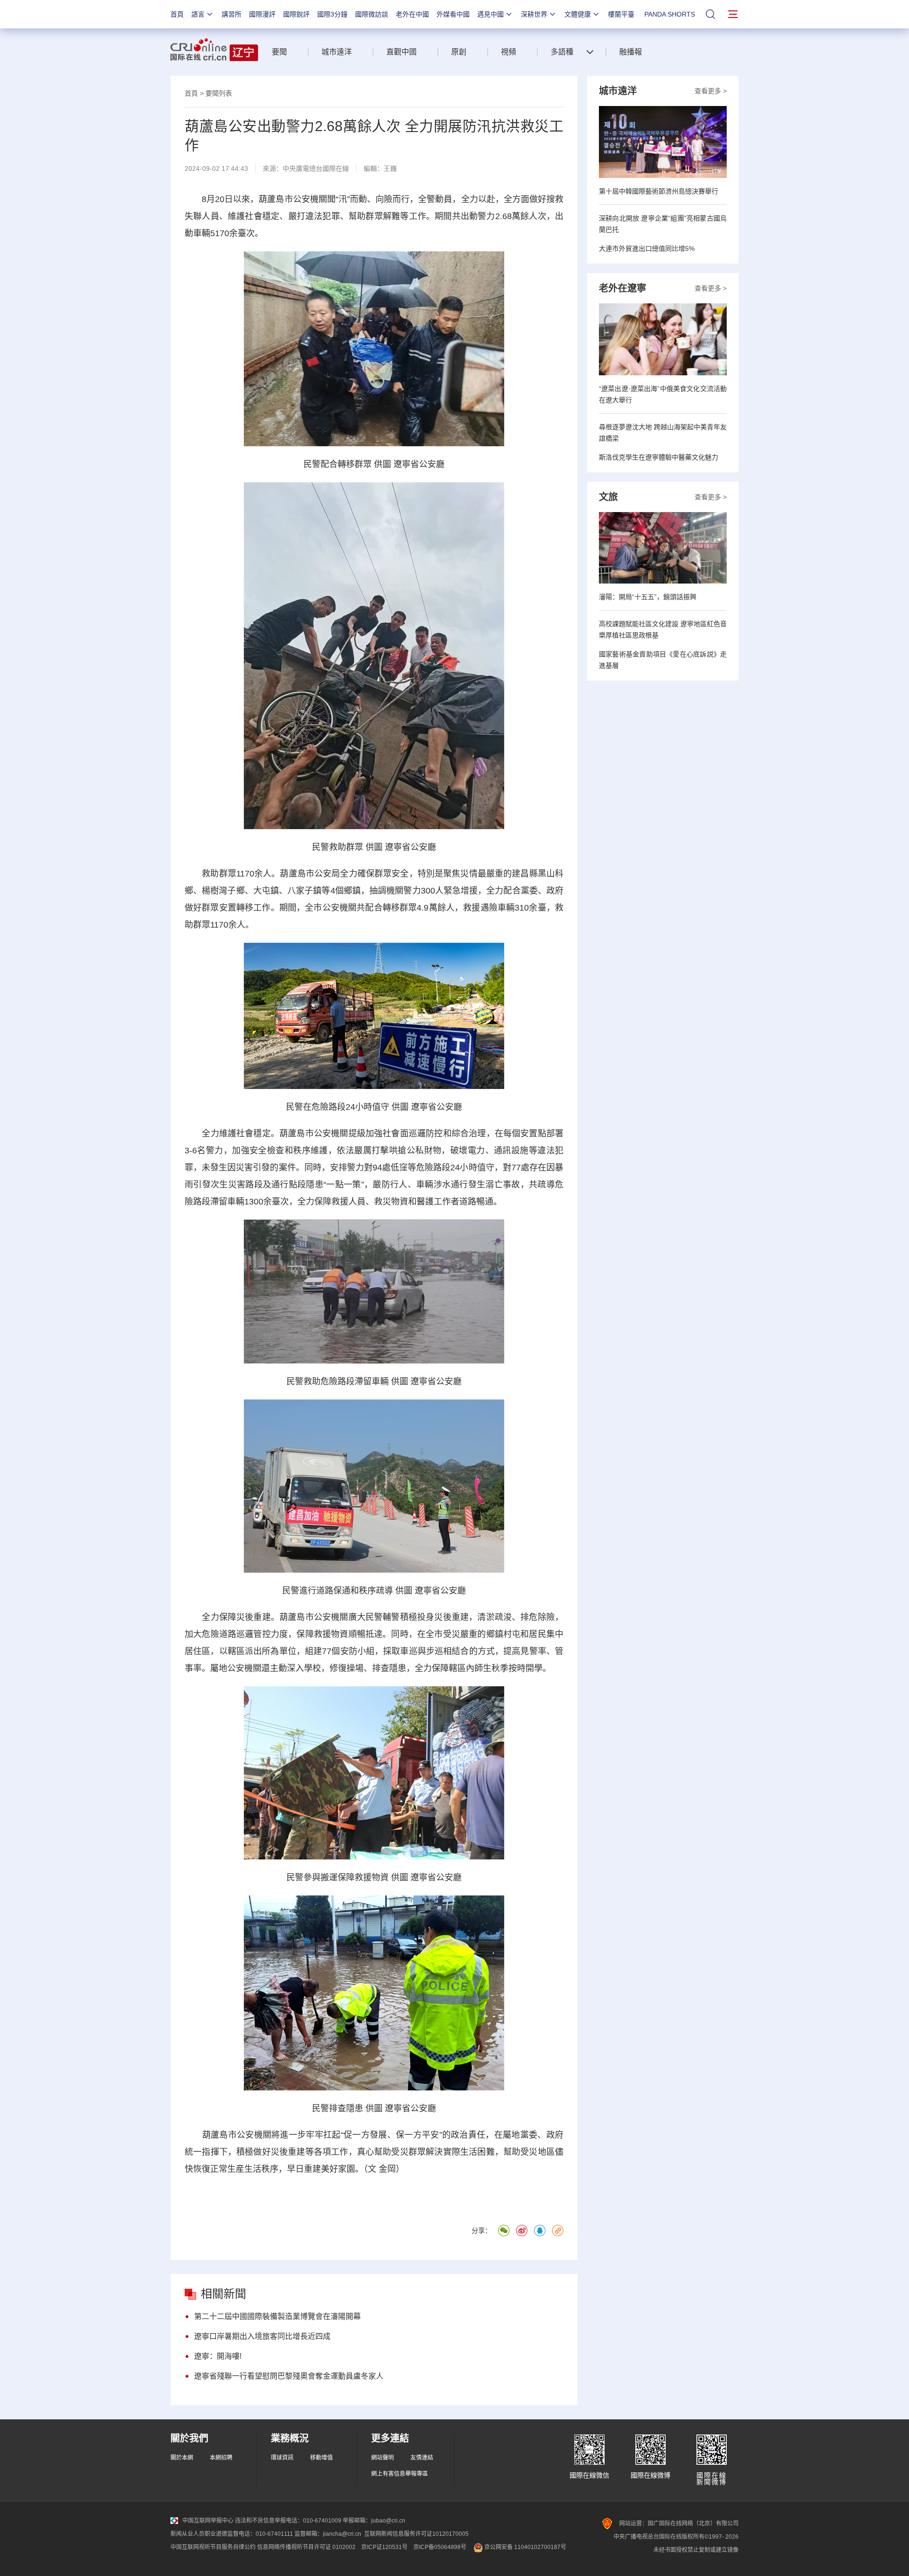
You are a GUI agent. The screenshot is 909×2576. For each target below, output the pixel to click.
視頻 (508, 52)
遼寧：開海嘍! (218, 2356)
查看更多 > (711, 91)
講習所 (232, 14)
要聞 (279, 52)
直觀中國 (401, 52)
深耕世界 (534, 14)
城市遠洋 (337, 52)
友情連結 (422, 2458)
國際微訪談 (372, 14)
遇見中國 (490, 14)
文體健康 (578, 14)
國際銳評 (296, 14)
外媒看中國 (453, 14)
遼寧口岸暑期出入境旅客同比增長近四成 (262, 2336)
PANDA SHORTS (670, 14)
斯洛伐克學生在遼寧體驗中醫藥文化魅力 (659, 457)
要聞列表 (219, 93)
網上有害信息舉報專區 (400, 2474)
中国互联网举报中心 (208, 2521)
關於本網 (182, 2458)
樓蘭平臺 (621, 14)
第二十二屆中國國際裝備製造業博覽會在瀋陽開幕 (277, 2316)
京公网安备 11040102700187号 (525, 2547)
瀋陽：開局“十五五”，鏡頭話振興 (648, 597)
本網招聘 (221, 2458)
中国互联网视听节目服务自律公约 (213, 2547)
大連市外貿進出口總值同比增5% (647, 248)
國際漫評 (262, 14)
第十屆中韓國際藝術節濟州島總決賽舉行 (659, 191)
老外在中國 (412, 14)
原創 (459, 52)
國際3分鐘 (332, 14)
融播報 (631, 52)
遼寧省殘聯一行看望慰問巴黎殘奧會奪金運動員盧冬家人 (289, 2376)
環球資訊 (282, 2458)
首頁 (177, 14)
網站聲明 (383, 2458)
